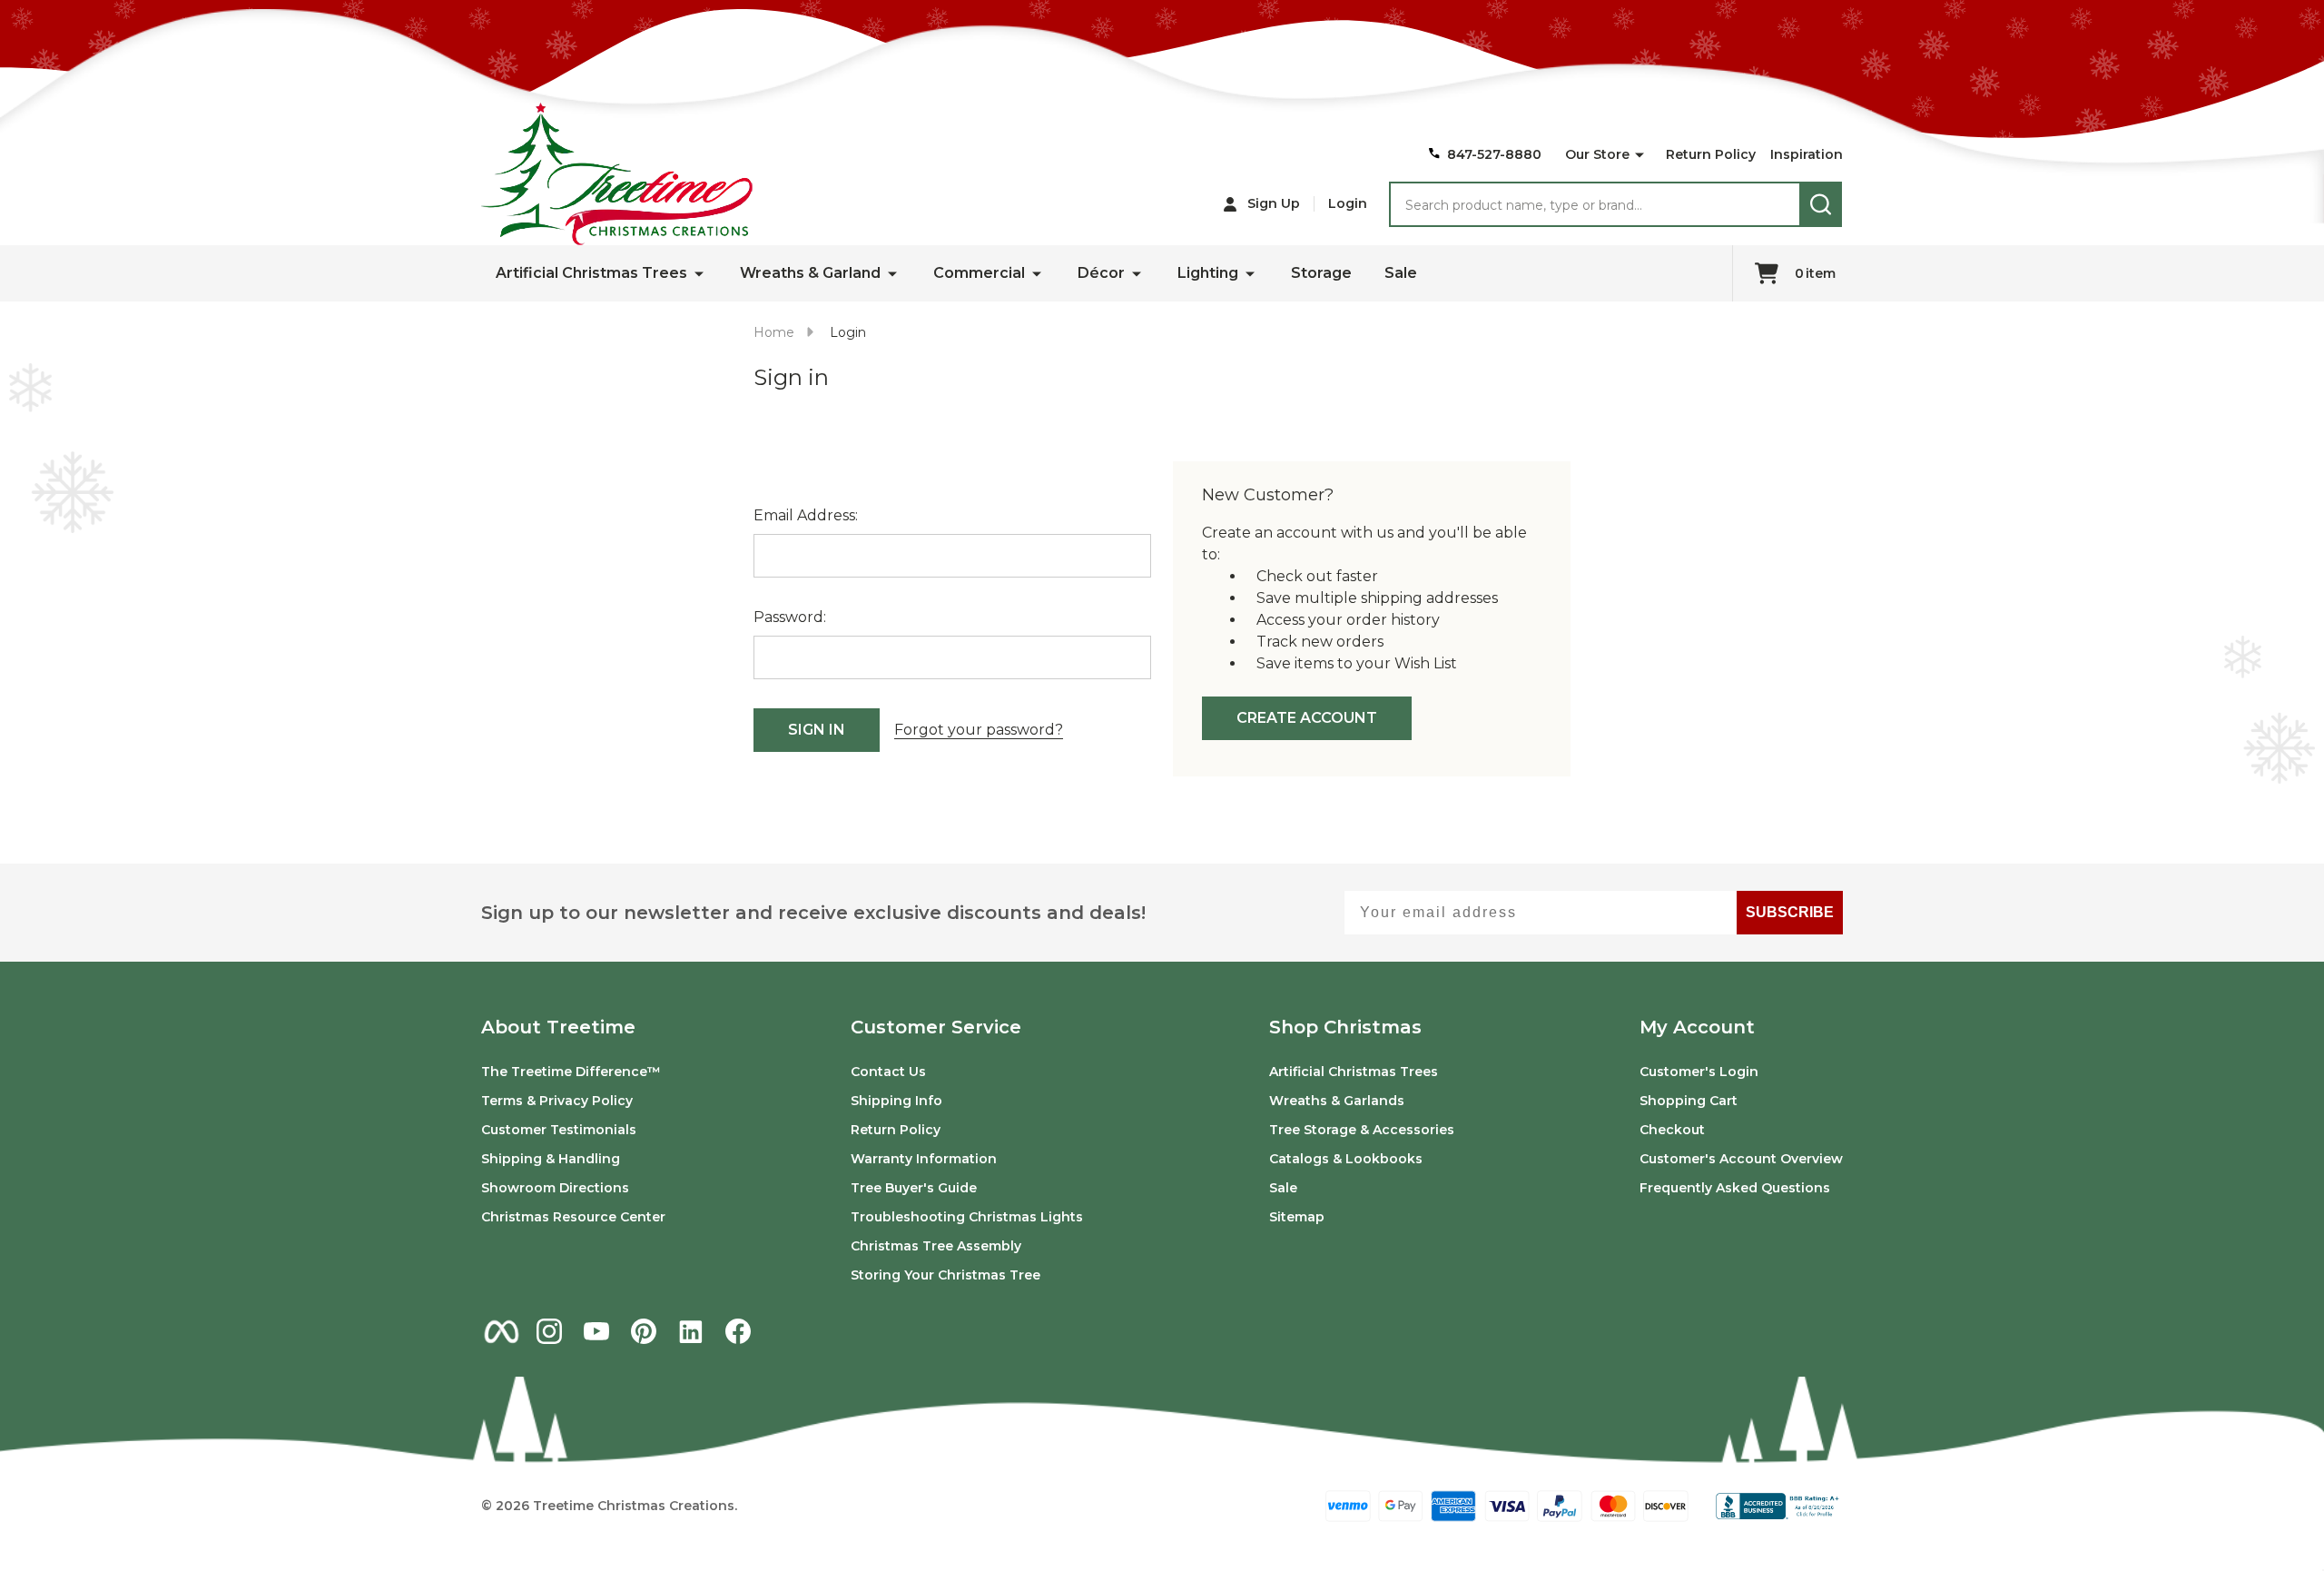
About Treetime (558, 1027)
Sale (1401, 273)
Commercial (979, 273)
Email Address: (806, 515)
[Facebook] (738, 1331)
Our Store (1597, 154)
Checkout (1672, 1130)
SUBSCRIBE (1790, 912)
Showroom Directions (555, 1188)
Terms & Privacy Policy (557, 1101)
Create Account (1307, 718)
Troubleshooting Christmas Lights (967, 1217)
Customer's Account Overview (1741, 1159)
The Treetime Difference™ (571, 1072)
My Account (1697, 1027)
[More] (1640, 155)
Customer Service (936, 1027)
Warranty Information (924, 1159)
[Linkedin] (691, 1331)
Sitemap (1297, 1217)
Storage (1321, 273)
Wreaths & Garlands (1337, 1101)
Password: (790, 617)
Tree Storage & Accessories (1362, 1130)
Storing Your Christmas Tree (945, 1275)
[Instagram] (549, 1331)
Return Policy (1711, 154)
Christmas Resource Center (573, 1217)
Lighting (1208, 273)
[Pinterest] (644, 1331)
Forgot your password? (979, 730)
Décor (1101, 273)
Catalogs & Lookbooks (1346, 1159)
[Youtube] (596, 1331)
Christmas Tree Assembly (936, 1246)
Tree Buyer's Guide (914, 1188)
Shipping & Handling (551, 1159)
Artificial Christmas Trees (591, 273)
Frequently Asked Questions (1735, 1188)
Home (774, 332)
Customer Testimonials (559, 1130)
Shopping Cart (1689, 1101)
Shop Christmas (1345, 1027)
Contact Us (888, 1072)
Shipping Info (896, 1101)
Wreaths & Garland (810, 273)
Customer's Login (1699, 1072)
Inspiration (1807, 154)
